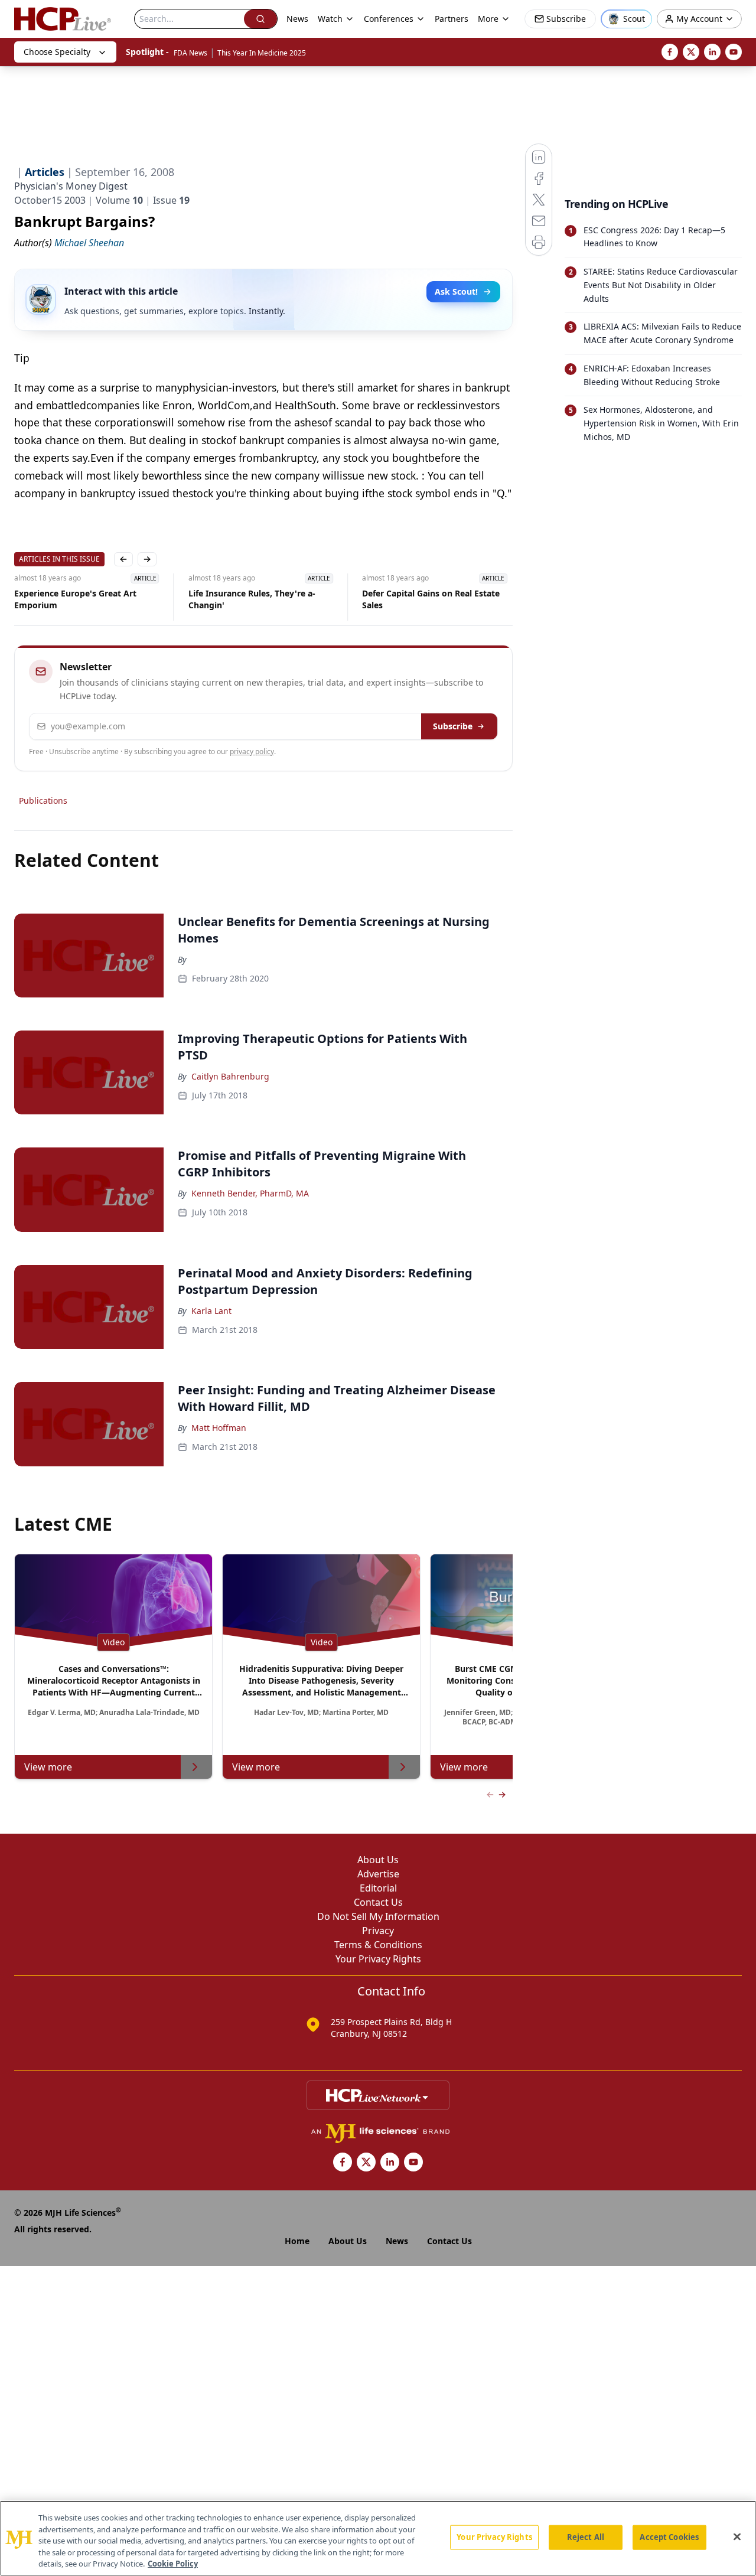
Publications (43, 800)
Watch (330, 19)
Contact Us (378, 1902)
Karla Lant (211, 1311)
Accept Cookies (669, 2537)
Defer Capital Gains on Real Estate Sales (431, 599)
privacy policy (252, 751)
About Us (378, 1860)
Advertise (378, 1874)
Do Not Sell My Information (378, 1916)
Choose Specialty (57, 52)
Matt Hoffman (219, 1428)
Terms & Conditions (378, 1945)
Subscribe (453, 726)
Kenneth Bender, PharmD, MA (250, 1193)
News (297, 19)
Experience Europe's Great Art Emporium (75, 599)
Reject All (586, 2537)
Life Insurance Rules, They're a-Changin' (251, 599)
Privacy (378, 1931)
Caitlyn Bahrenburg (230, 1076)
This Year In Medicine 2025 (262, 53)
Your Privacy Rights (378, 1959)
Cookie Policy (173, 2564)
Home (297, 2241)
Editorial (378, 1888)
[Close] (737, 2537)
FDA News (190, 53)
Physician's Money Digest (71, 186)
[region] (378, 2538)
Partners (452, 19)
